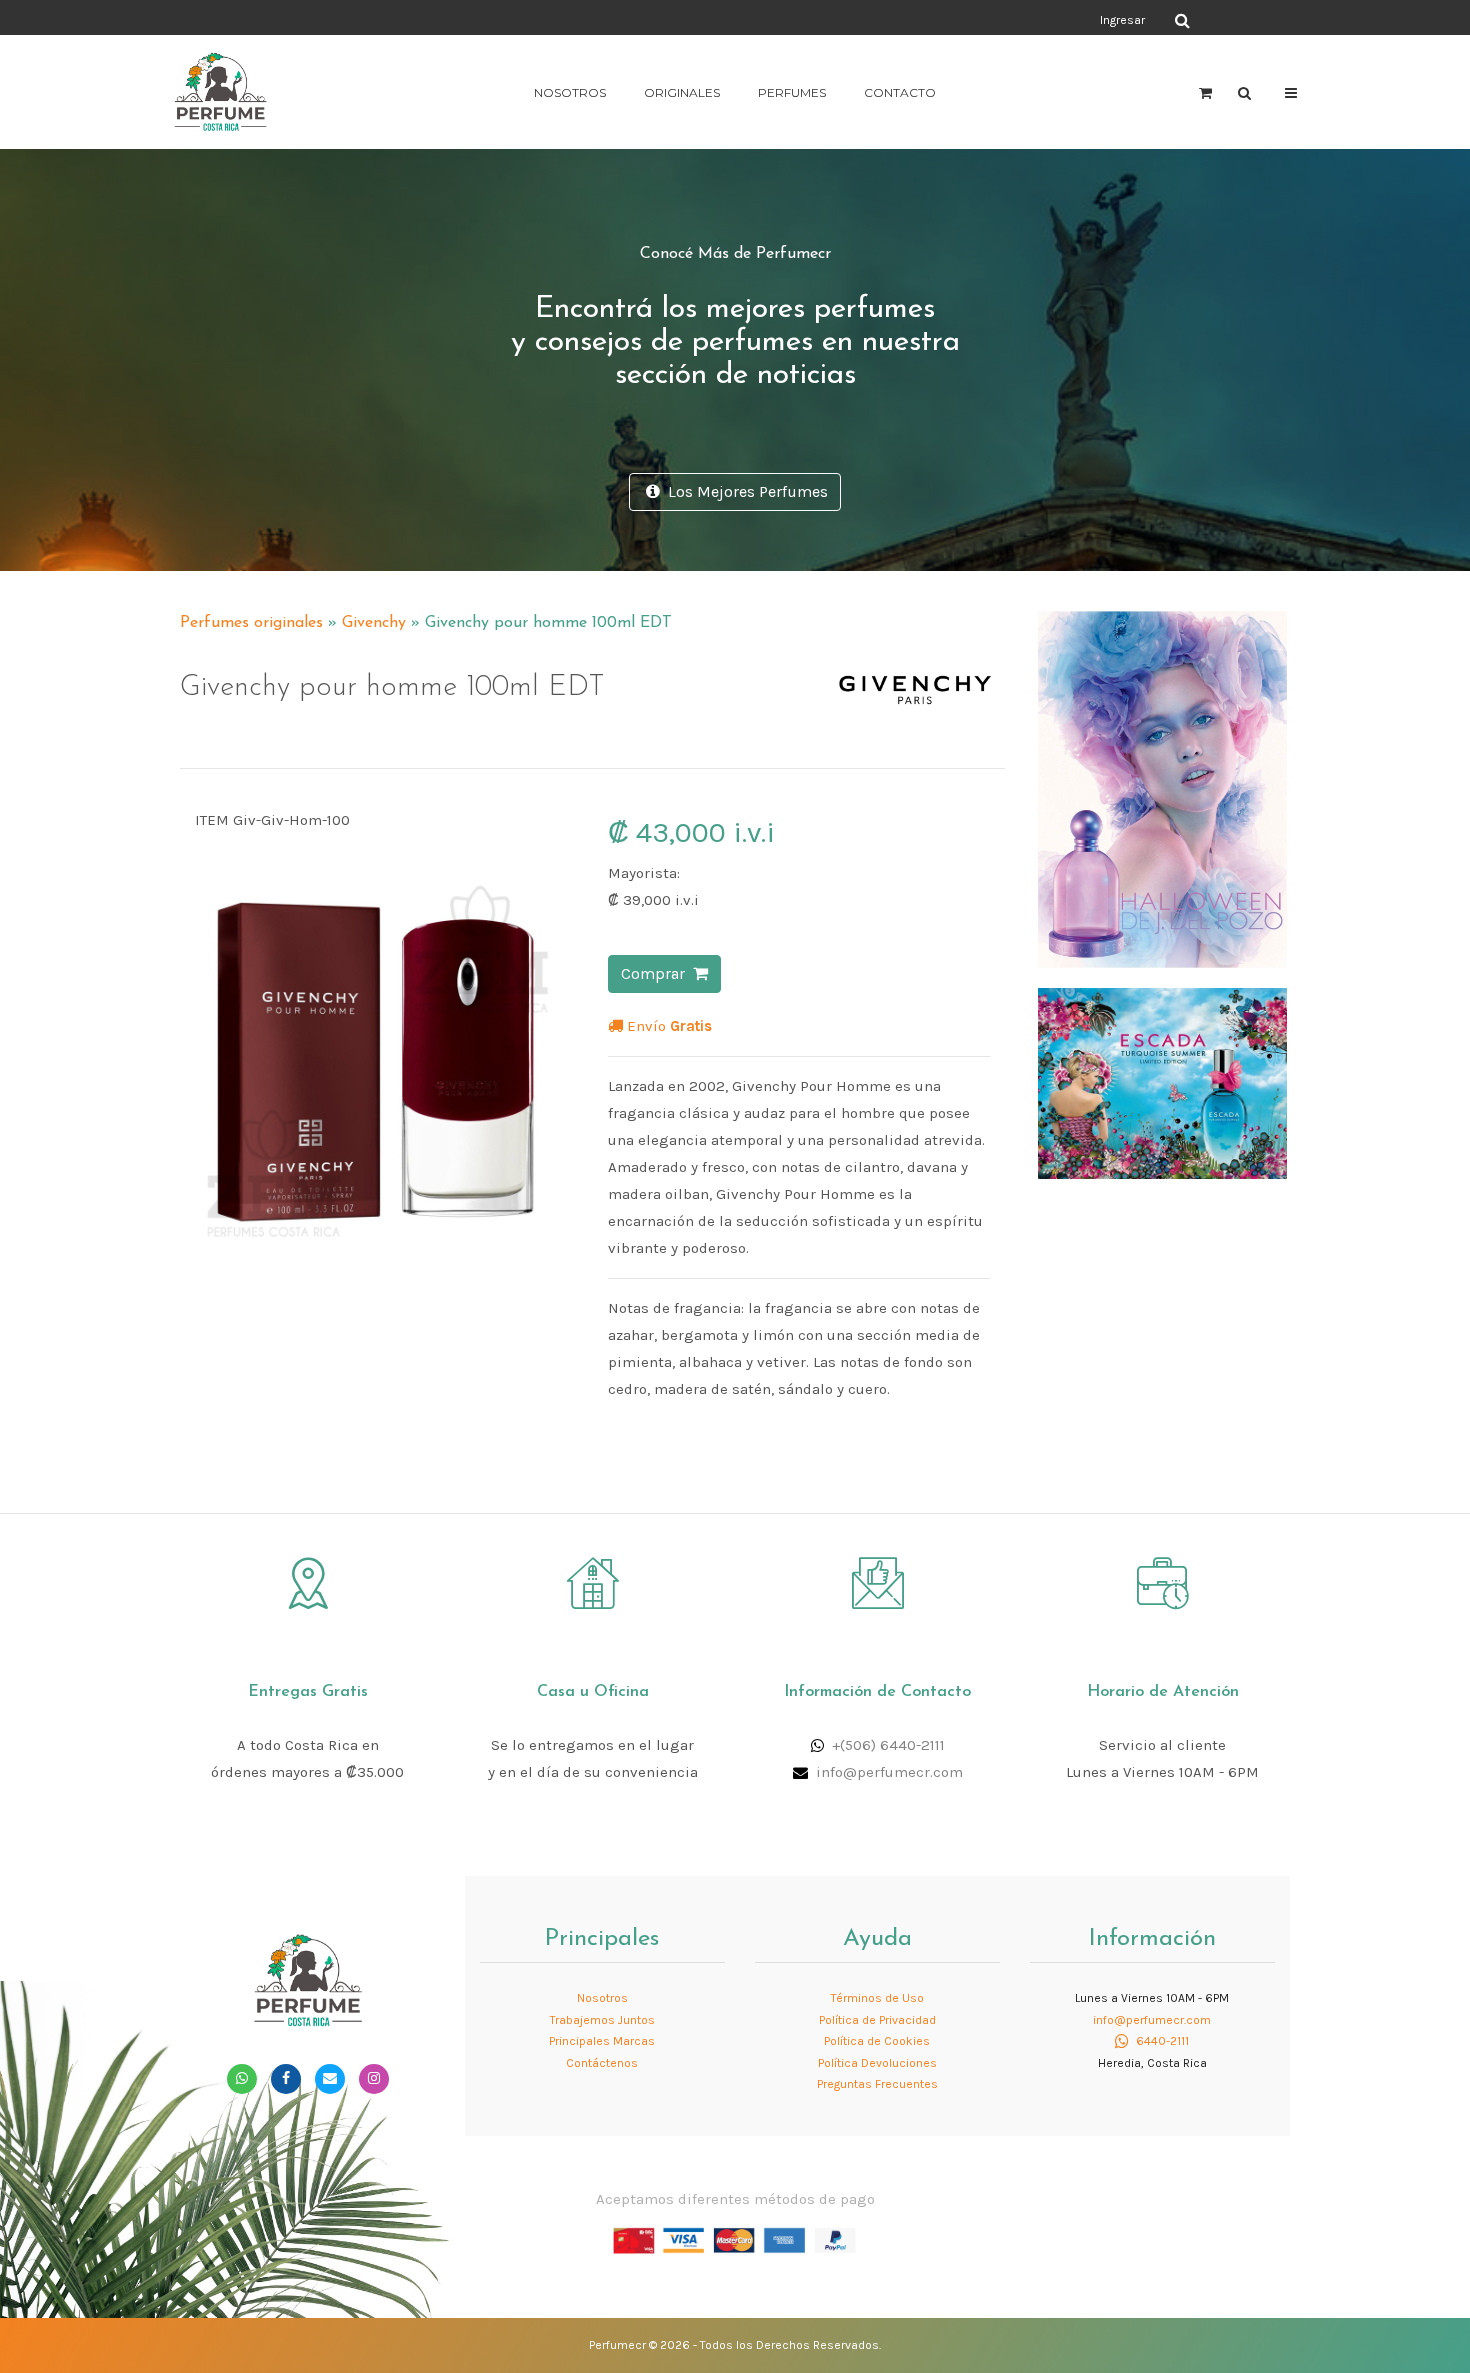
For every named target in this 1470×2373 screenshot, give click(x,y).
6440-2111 (1161, 2041)
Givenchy (374, 623)
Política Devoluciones (877, 2063)
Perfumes (792, 92)
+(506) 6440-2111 (888, 1745)
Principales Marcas (602, 2041)
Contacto (900, 92)
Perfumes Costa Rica (920, 19)
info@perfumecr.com (889, 1772)
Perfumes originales (251, 623)
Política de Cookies (877, 2041)
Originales (682, 92)
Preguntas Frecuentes (877, 2084)
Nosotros (570, 92)
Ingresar (1122, 20)
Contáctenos (602, 2063)
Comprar (657, 973)
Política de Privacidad (877, 2020)
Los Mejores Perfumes (744, 491)
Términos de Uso (877, 1998)
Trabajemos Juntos (602, 2020)
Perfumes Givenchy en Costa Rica (852, 614)
